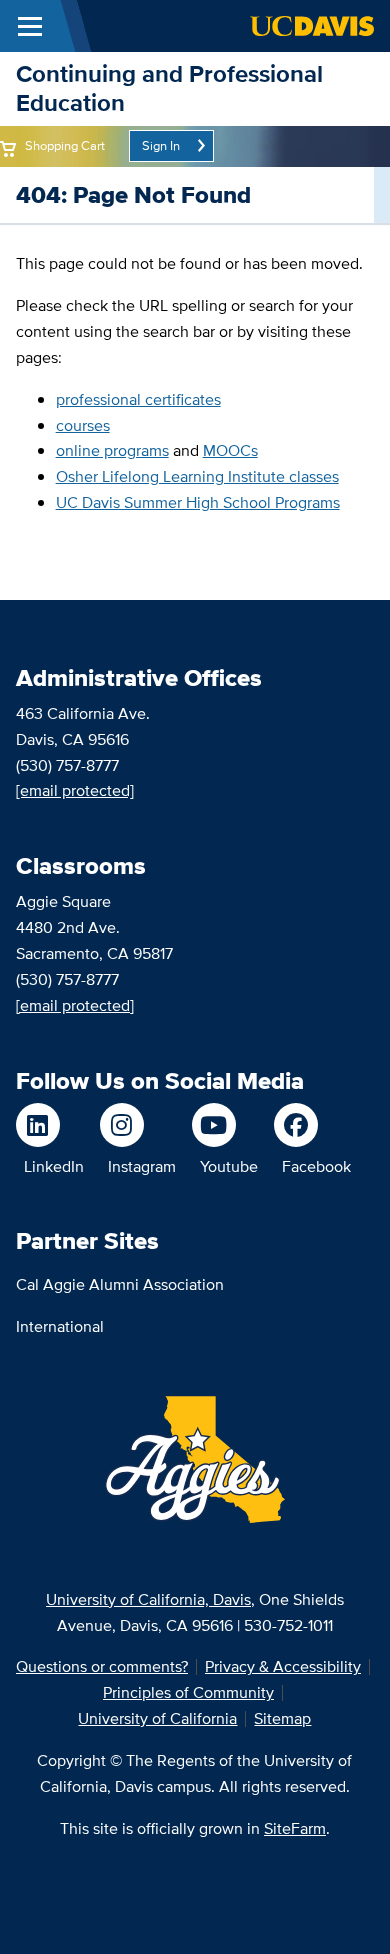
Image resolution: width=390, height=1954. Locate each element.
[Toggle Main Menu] (30, 26)
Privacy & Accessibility (283, 1666)
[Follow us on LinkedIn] (50, 1125)
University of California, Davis (148, 1599)
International (60, 1326)
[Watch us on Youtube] (225, 1125)
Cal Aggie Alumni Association (120, 1284)
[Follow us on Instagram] (138, 1125)
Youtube (229, 1166)
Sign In (161, 145)
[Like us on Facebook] (312, 1125)
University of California (157, 1718)
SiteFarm (295, 1828)
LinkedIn (54, 1166)
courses (83, 425)
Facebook (316, 1166)
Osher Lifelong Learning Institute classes (197, 476)
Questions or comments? (102, 1666)
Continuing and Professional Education (169, 88)
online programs (112, 450)
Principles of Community (188, 1692)
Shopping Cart (65, 145)
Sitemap (282, 1718)
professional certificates (138, 399)
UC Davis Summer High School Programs (198, 502)
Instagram (142, 1166)
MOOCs (230, 450)
